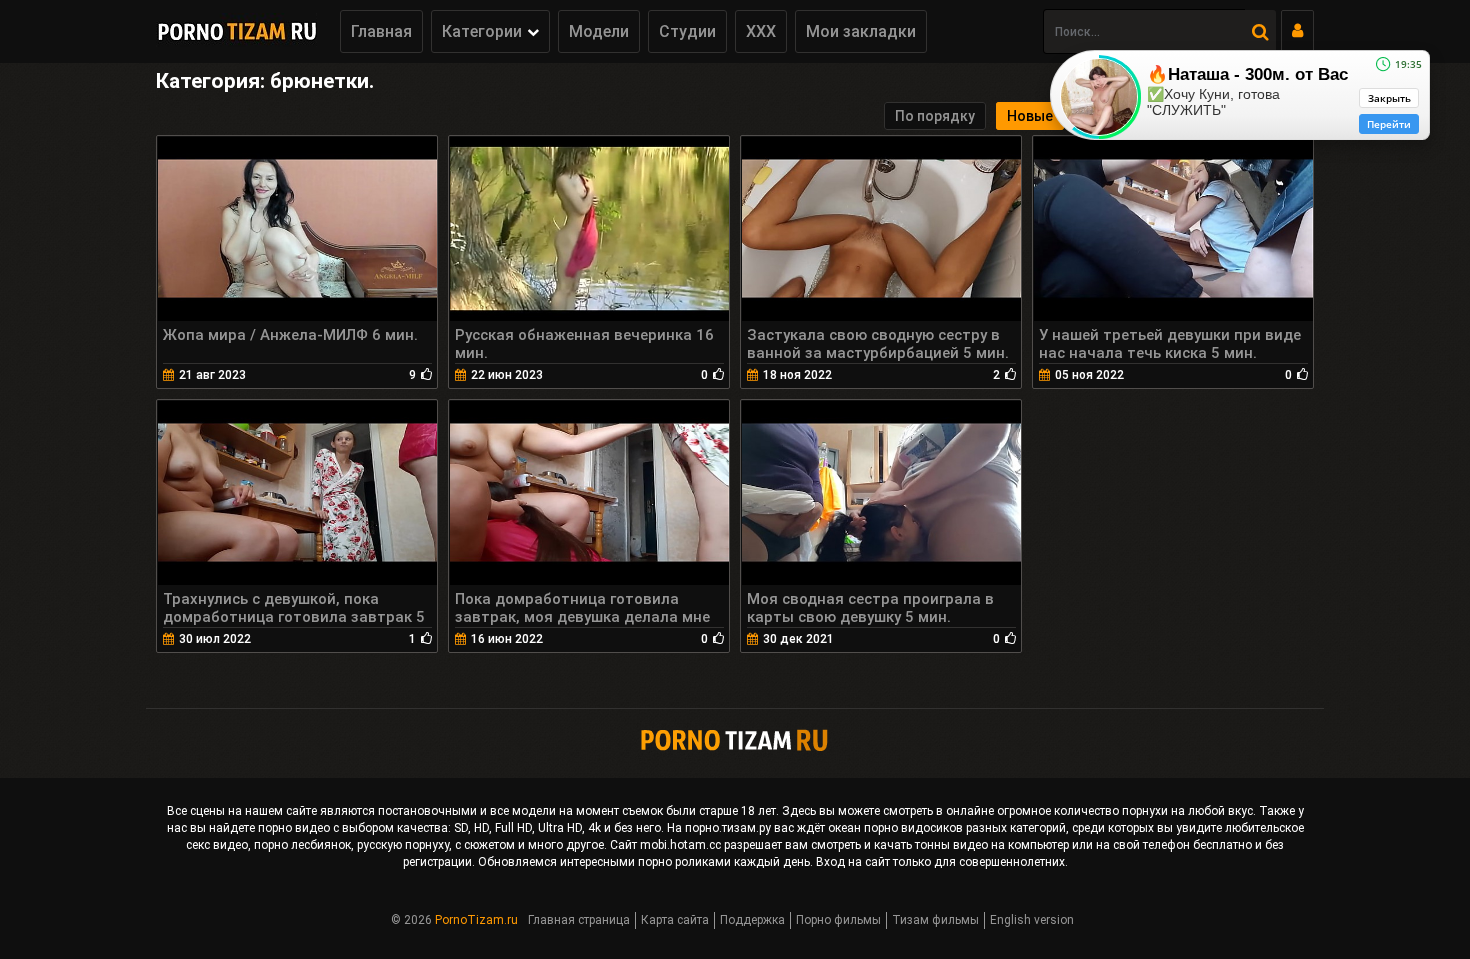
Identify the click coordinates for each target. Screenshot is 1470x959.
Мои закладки (861, 31)
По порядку (935, 116)
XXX (761, 31)
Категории (482, 31)
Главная (381, 31)
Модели (599, 31)
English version (1032, 920)
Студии (687, 31)
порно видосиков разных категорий (965, 828)
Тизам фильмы (935, 920)
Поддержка (752, 920)
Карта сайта (675, 920)
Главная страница (579, 920)
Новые (1030, 116)
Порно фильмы (838, 920)
